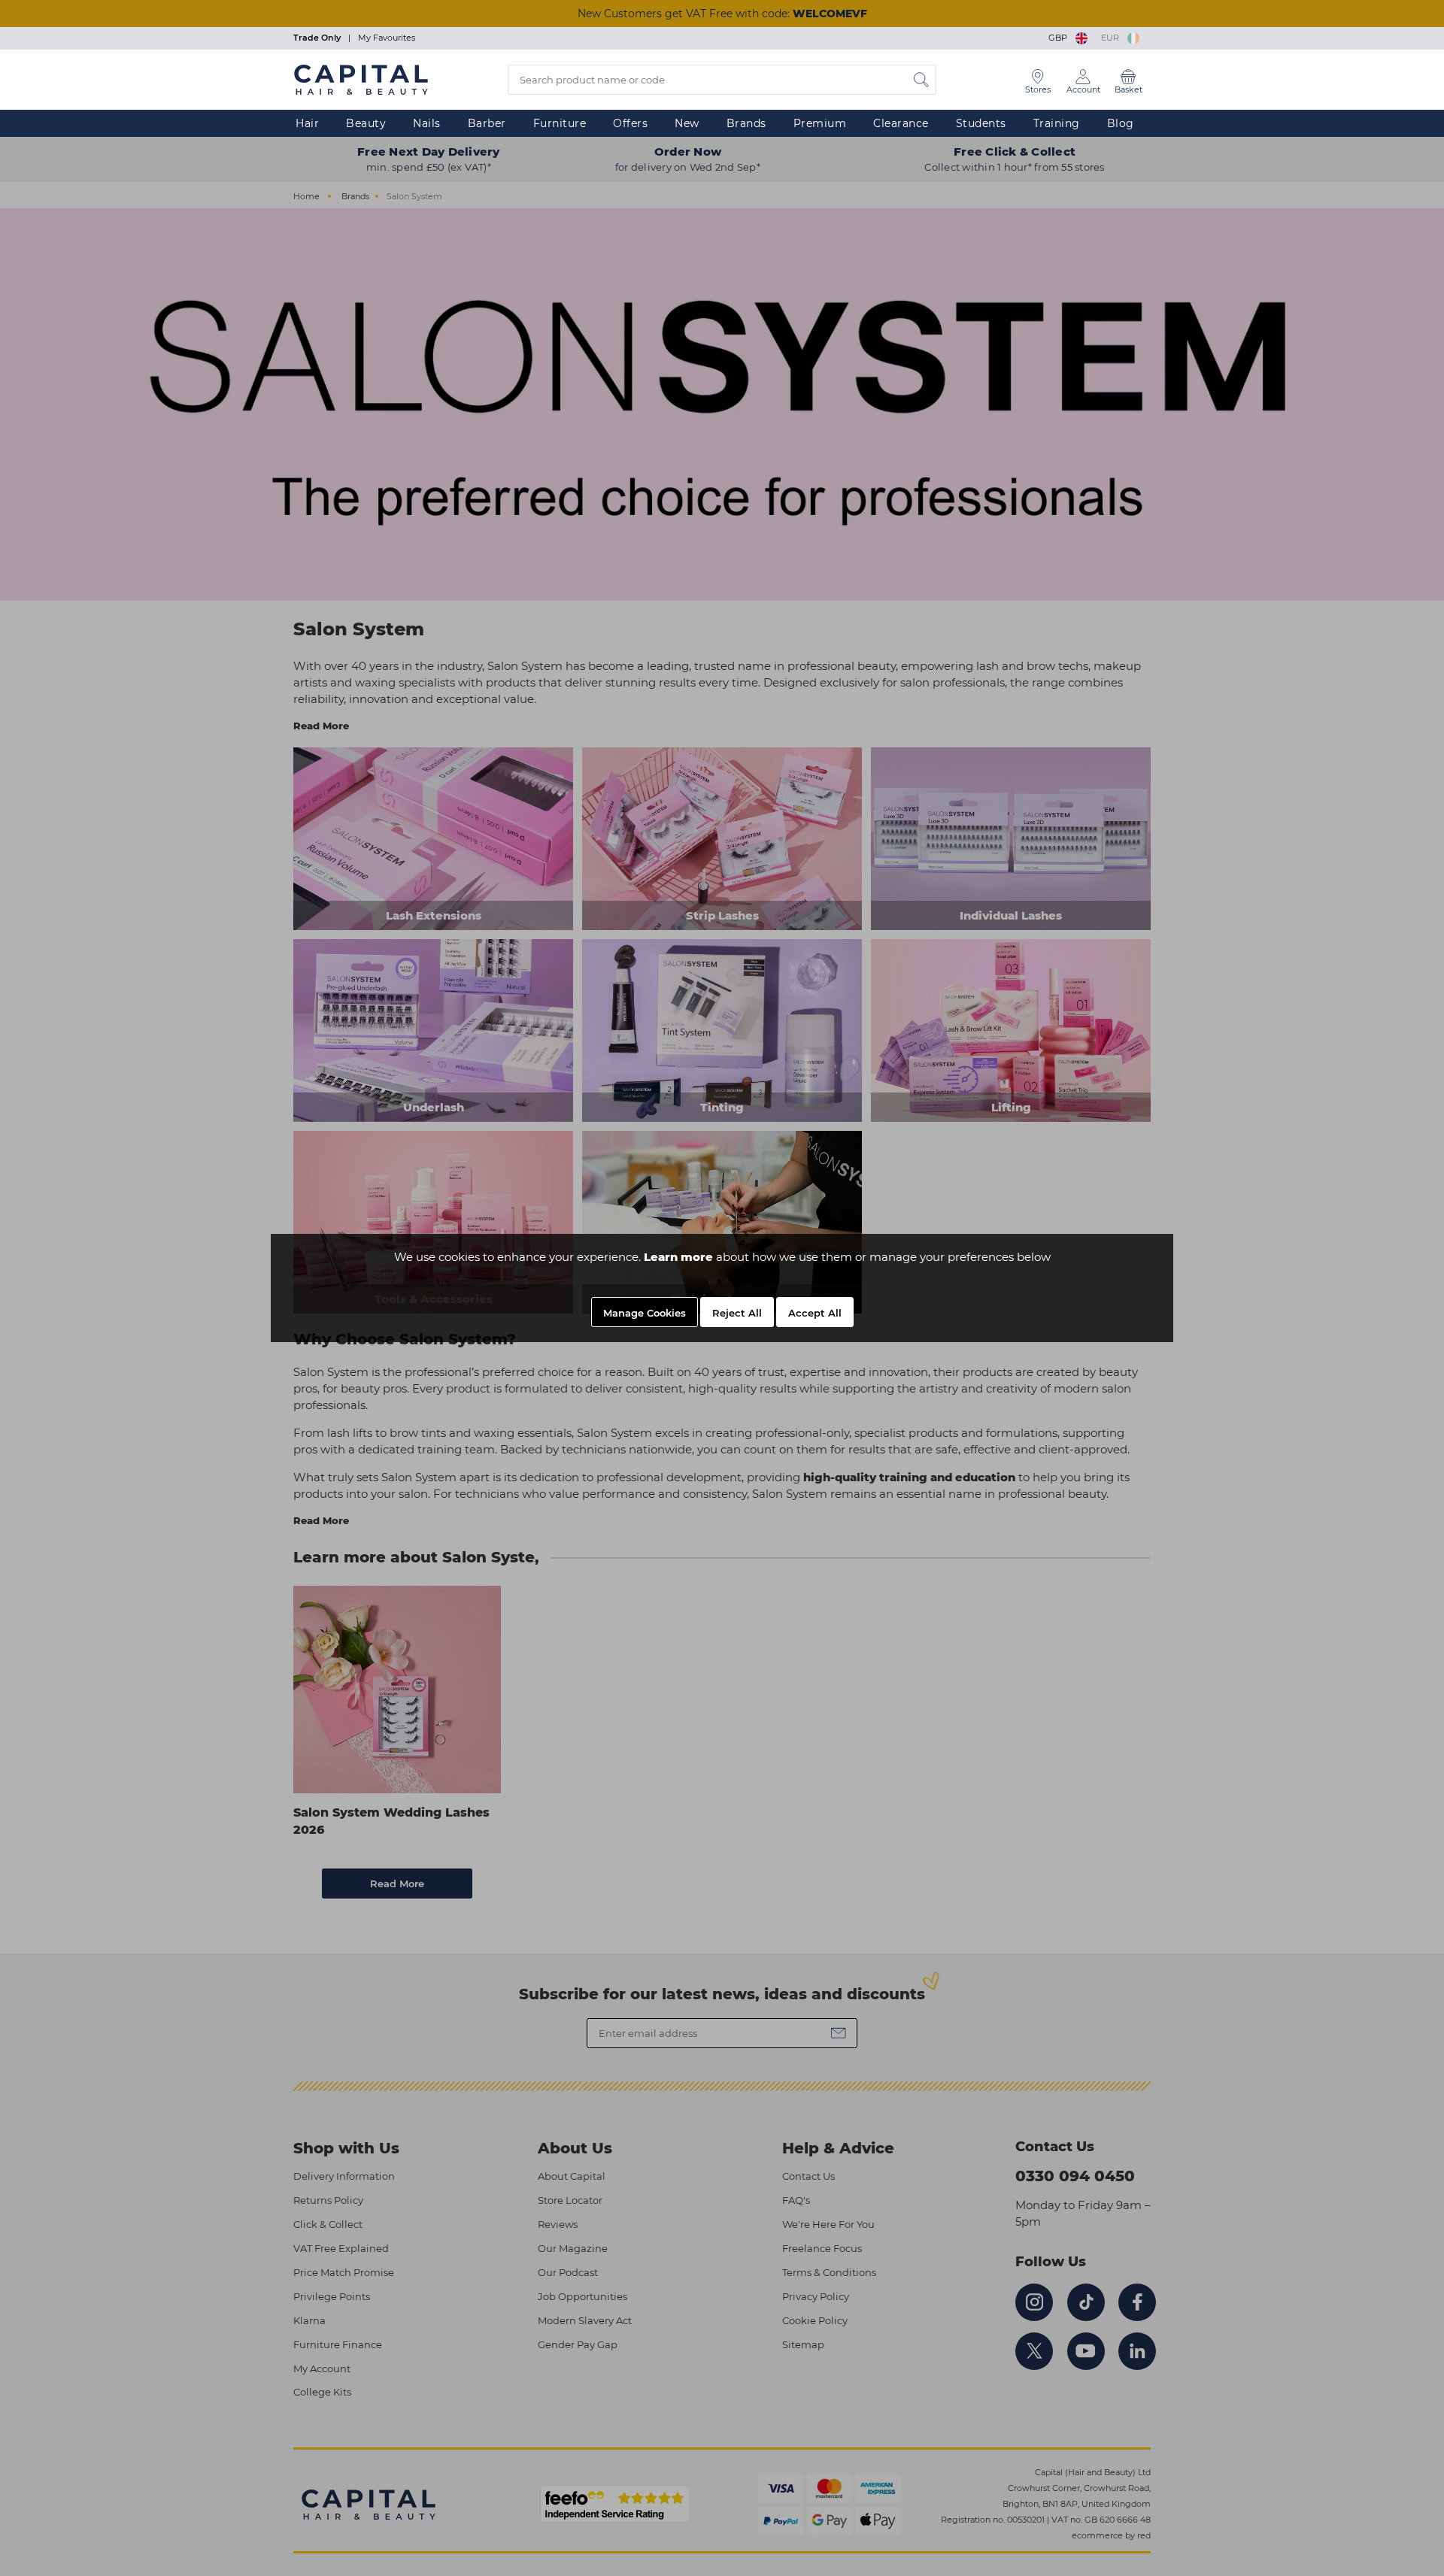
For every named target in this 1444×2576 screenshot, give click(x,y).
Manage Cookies (645, 1313)
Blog (1121, 123)
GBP (1060, 38)
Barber (487, 123)
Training (1057, 123)
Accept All (815, 1313)
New (687, 123)
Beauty (366, 123)
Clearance (901, 123)
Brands (746, 123)
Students (981, 123)
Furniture (560, 123)
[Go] (921, 80)
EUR (1112, 38)
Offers (630, 123)
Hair (307, 123)
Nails (427, 123)
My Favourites (387, 38)
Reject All (737, 1313)
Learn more (678, 1257)
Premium (820, 123)
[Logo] (361, 79)
